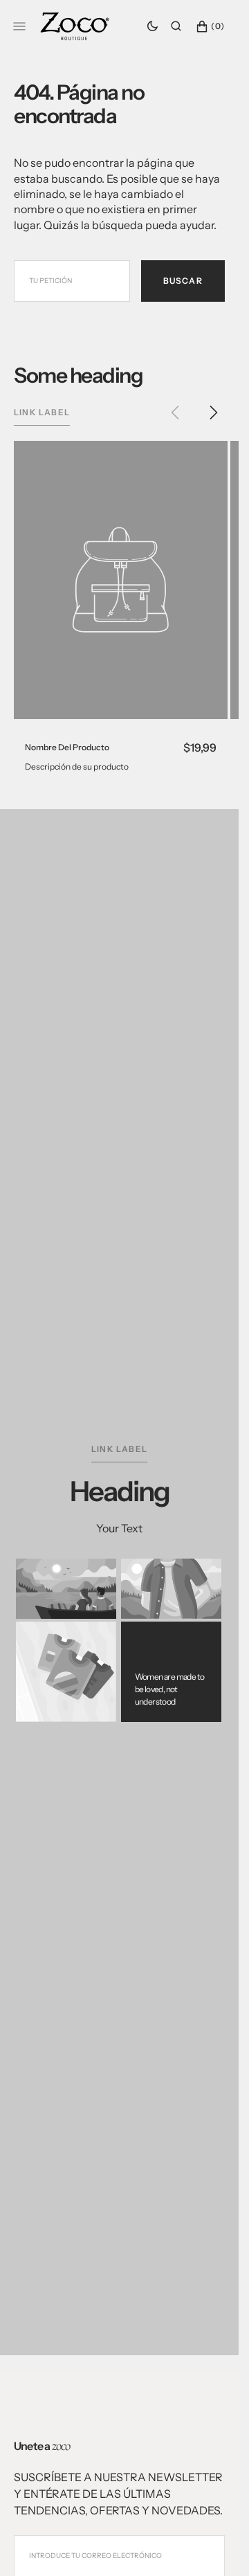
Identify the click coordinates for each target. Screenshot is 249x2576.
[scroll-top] (207, 2544)
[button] (176, 26)
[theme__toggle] (153, 26)
